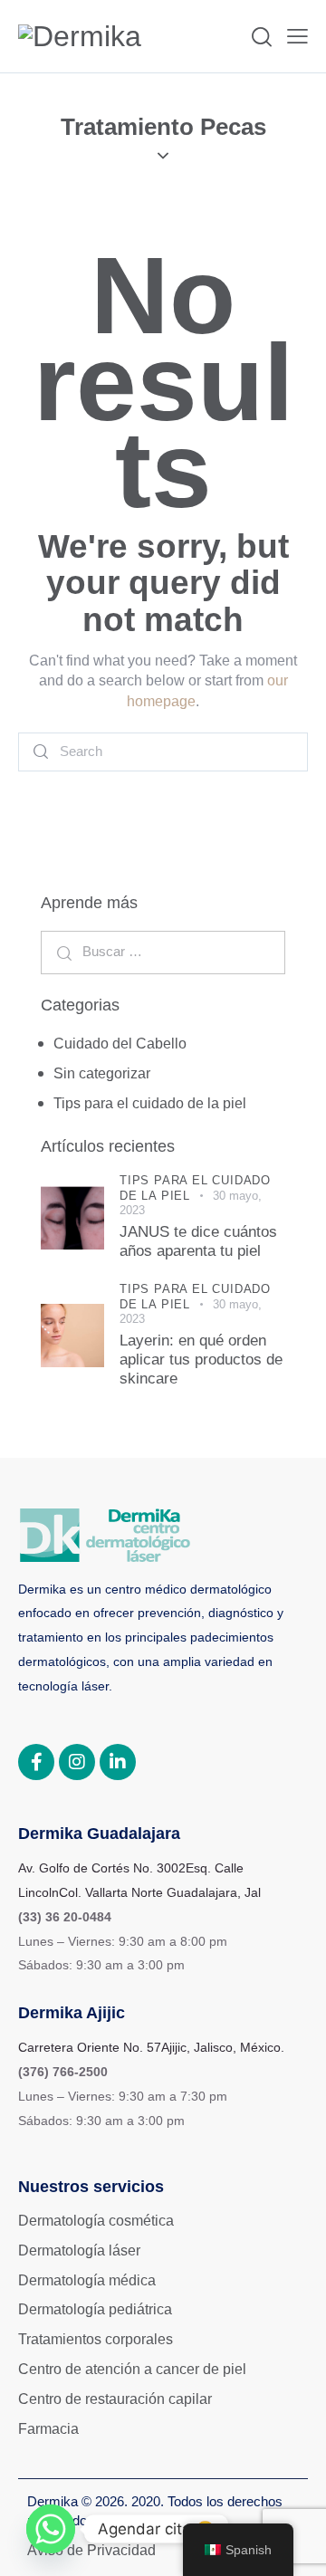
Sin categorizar (102, 1073)
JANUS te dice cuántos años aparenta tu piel (198, 1241)
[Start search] (42, 752)
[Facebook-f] (36, 1762)
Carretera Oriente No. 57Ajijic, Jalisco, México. (151, 2047)
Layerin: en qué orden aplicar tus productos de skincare (201, 1360)
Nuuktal (198, 2520)
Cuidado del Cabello (120, 1044)
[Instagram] (77, 1762)
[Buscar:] (163, 951)
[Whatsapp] (51, 2529)
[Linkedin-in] (118, 1762)
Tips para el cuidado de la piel (150, 1103)
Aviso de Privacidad (91, 2550)
